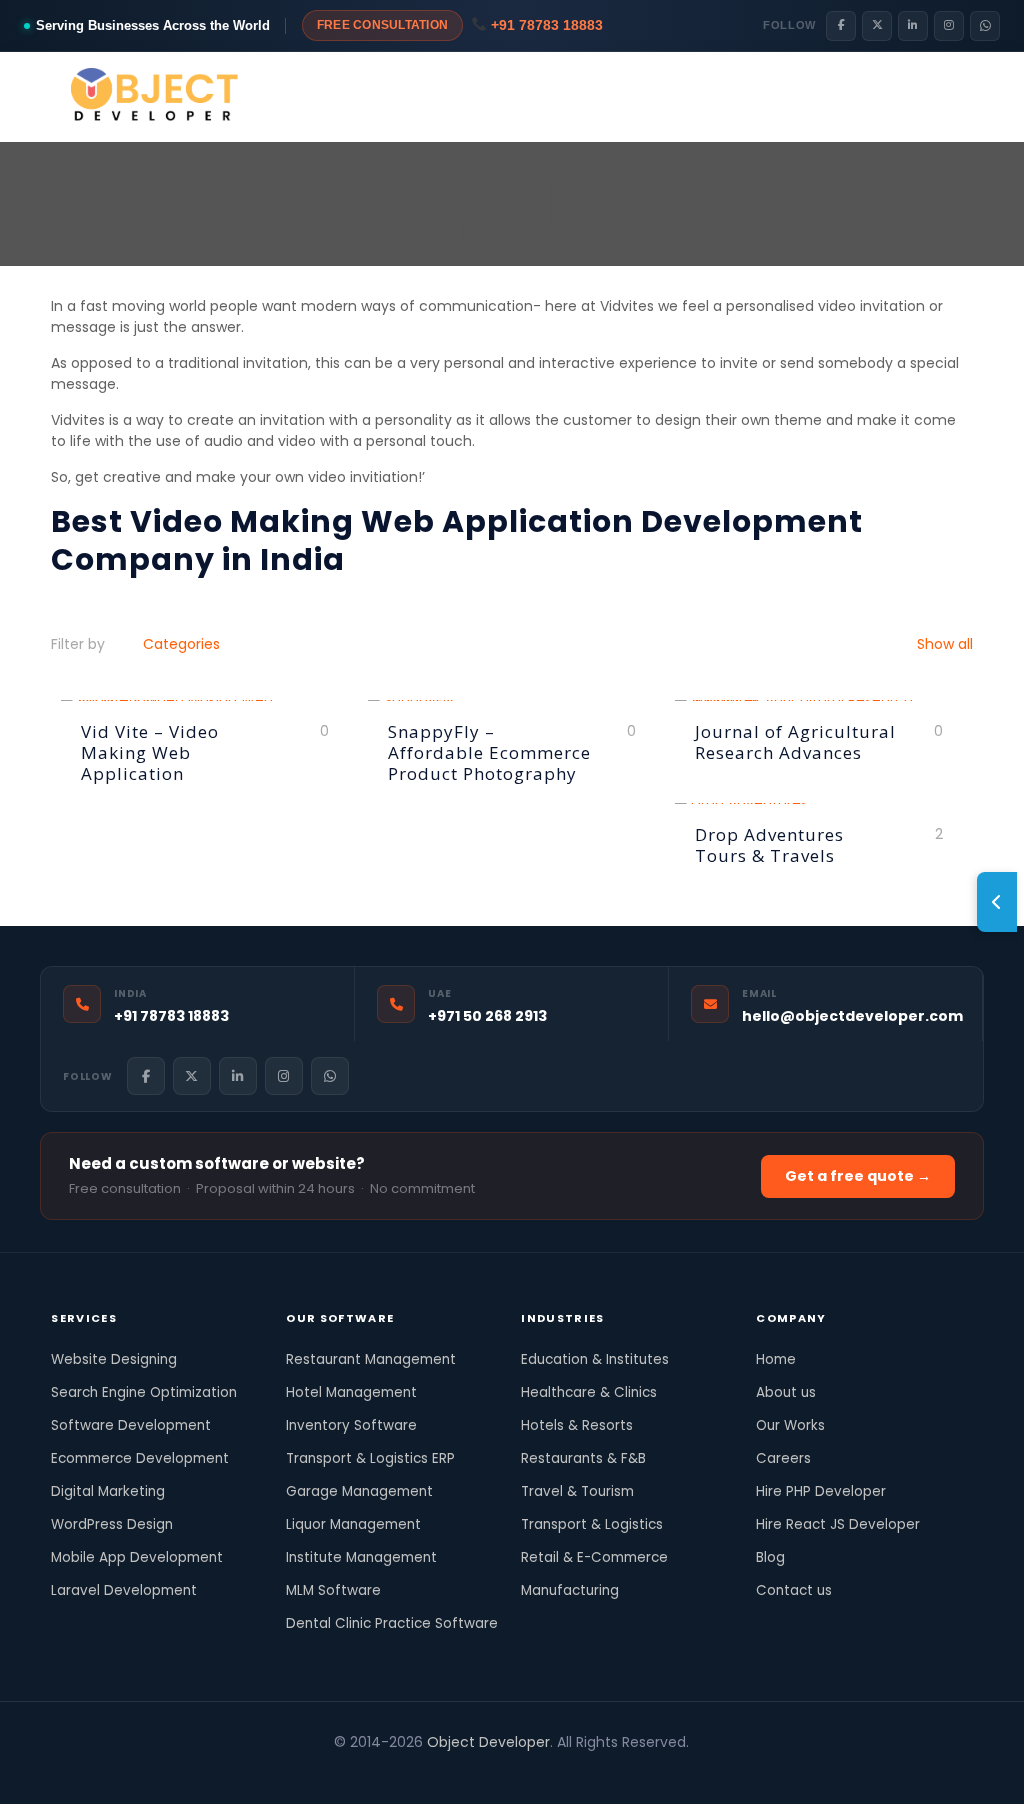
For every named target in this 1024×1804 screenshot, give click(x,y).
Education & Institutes (595, 1359)
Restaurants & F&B (583, 1458)
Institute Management (361, 1557)
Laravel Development (124, 1590)
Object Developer (488, 1742)
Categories (181, 644)
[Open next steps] (997, 902)
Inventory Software (351, 1425)
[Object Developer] (156, 97)
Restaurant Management (371, 1359)
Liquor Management (353, 1524)
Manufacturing (570, 1590)
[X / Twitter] (877, 26)
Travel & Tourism (577, 1491)
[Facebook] (841, 26)
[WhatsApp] (985, 26)
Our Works (790, 1425)
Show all (943, 644)
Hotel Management (351, 1392)
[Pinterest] (511, 1772)
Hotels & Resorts (577, 1425)
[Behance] (592, 1772)
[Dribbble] (538, 1772)
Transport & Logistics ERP (370, 1458)
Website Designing (114, 1359)
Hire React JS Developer (838, 1524)
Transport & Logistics (592, 1524)
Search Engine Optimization (144, 1392)
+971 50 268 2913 (487, 1016)
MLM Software (333, 1590)
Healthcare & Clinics (589, 1392)
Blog (770, 1557)
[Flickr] (457, 1772)
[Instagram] (949, 26)
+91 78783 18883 (545, 25)
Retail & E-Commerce (594, 1557)
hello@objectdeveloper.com (852, 1016)
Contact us (794, 1590)
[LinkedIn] (913, 26)
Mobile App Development (137, 1557)
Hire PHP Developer (821, 1491)
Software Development (131, 1425)
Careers (783, 1458)
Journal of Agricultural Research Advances (795, 742)
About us (786, 1392)
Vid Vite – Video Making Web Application (150, 752)
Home (776, 1359)
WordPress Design (112, 1524)
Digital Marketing (108, 1491)
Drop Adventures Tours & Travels (769, 845)
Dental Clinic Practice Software (392, 1623)
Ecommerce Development (140, 1458)
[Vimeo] (430, 1772)
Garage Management (359, 1491)
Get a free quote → (858, 1176)
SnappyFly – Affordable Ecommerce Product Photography (489, 752)
